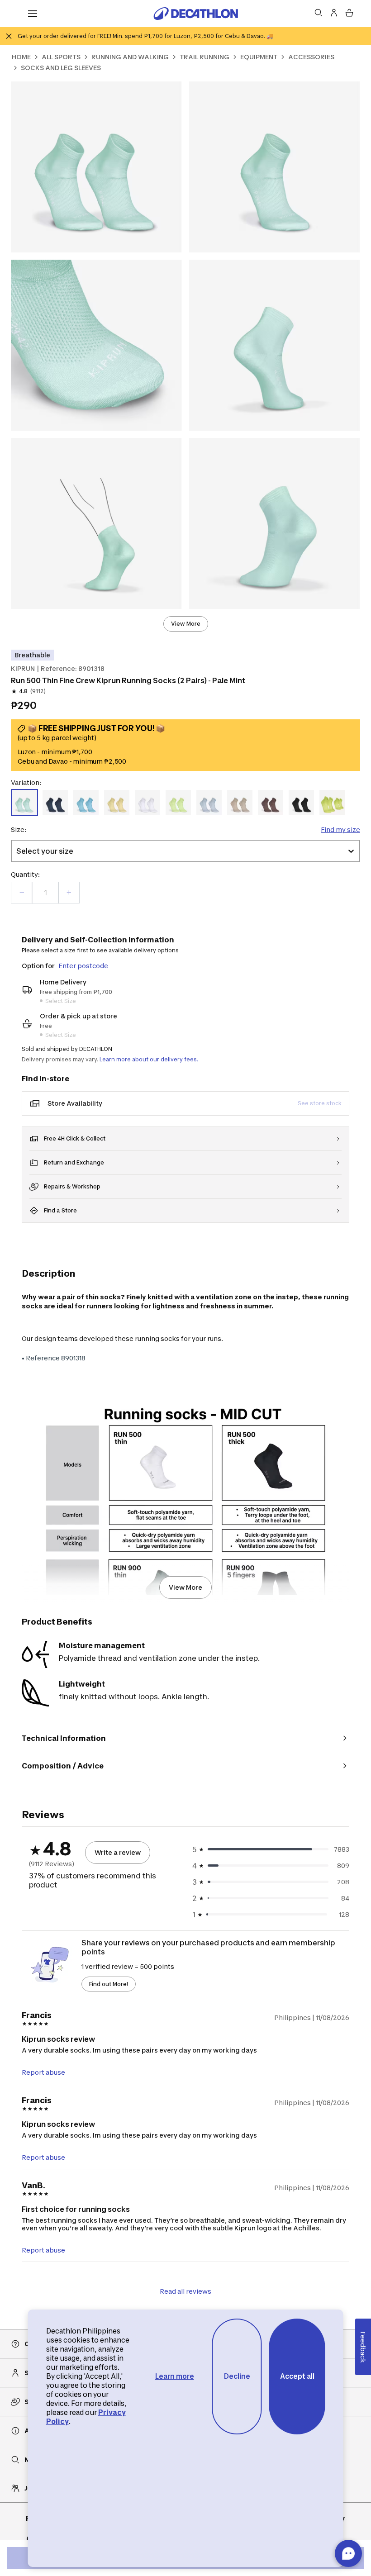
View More (186, 624)
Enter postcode (83, 966)
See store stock (320, 1103)
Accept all (297, 2376)
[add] (69, 893)
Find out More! (109, 1984)
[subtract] (22, 893)
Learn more (175, 2376)
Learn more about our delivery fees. (149, 1059)
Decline (237, 2376)
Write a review (118, 1852)
